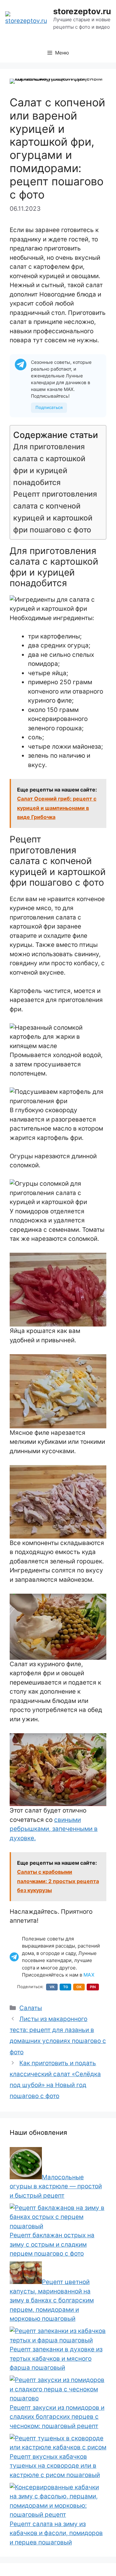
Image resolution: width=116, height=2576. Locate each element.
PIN (93, 1987)
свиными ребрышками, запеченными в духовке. (54, 1829)
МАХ (89, 1975)
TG (66, 1987)
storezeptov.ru (82, 11)
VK (52, 1987)
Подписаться (49, 407)
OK (79, 1987)
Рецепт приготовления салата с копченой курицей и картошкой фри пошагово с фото (55, 512)
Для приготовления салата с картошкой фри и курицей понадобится (49, 464)
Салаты (31, 2008)
